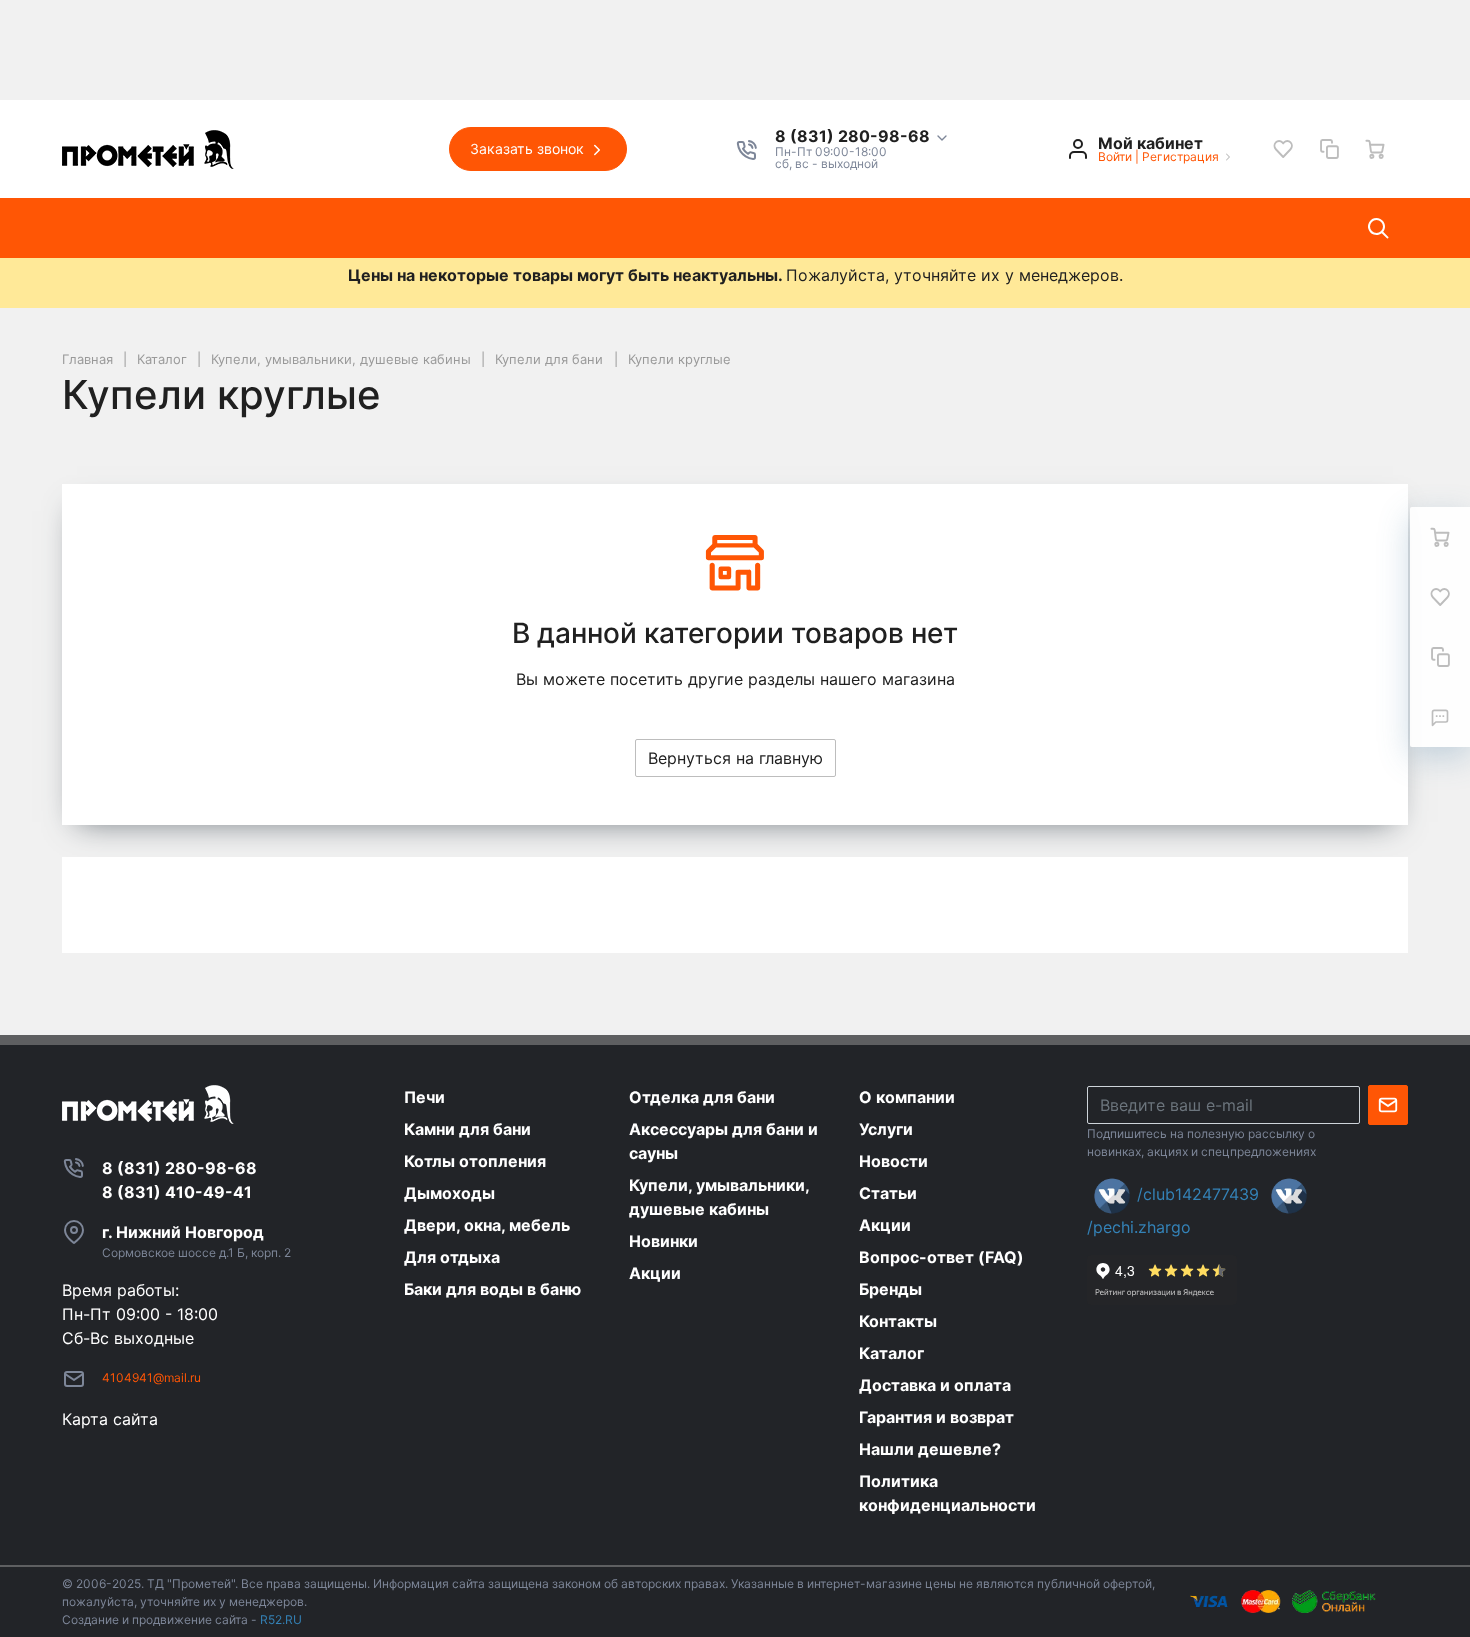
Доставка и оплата (915, 228)
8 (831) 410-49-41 (177, 1192)
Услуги (388, 228)
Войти (1115, 156)
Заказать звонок (529, 148)
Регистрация (1180, 156)
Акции (667, 228)
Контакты (766, 228)
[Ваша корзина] (1375, 149)
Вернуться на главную (735, 758)
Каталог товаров (147, 228)
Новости (483, 228)
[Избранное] (1283, 149)
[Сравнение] (1329, 149)
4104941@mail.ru (151, 1377)
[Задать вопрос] (1440, 717)
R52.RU (281, 1619)
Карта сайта (110, 1419)
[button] (862, 137)
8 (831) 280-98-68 (854, 137)
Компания (288, 228)
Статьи (579, 228)
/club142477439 (1198, 1194)
